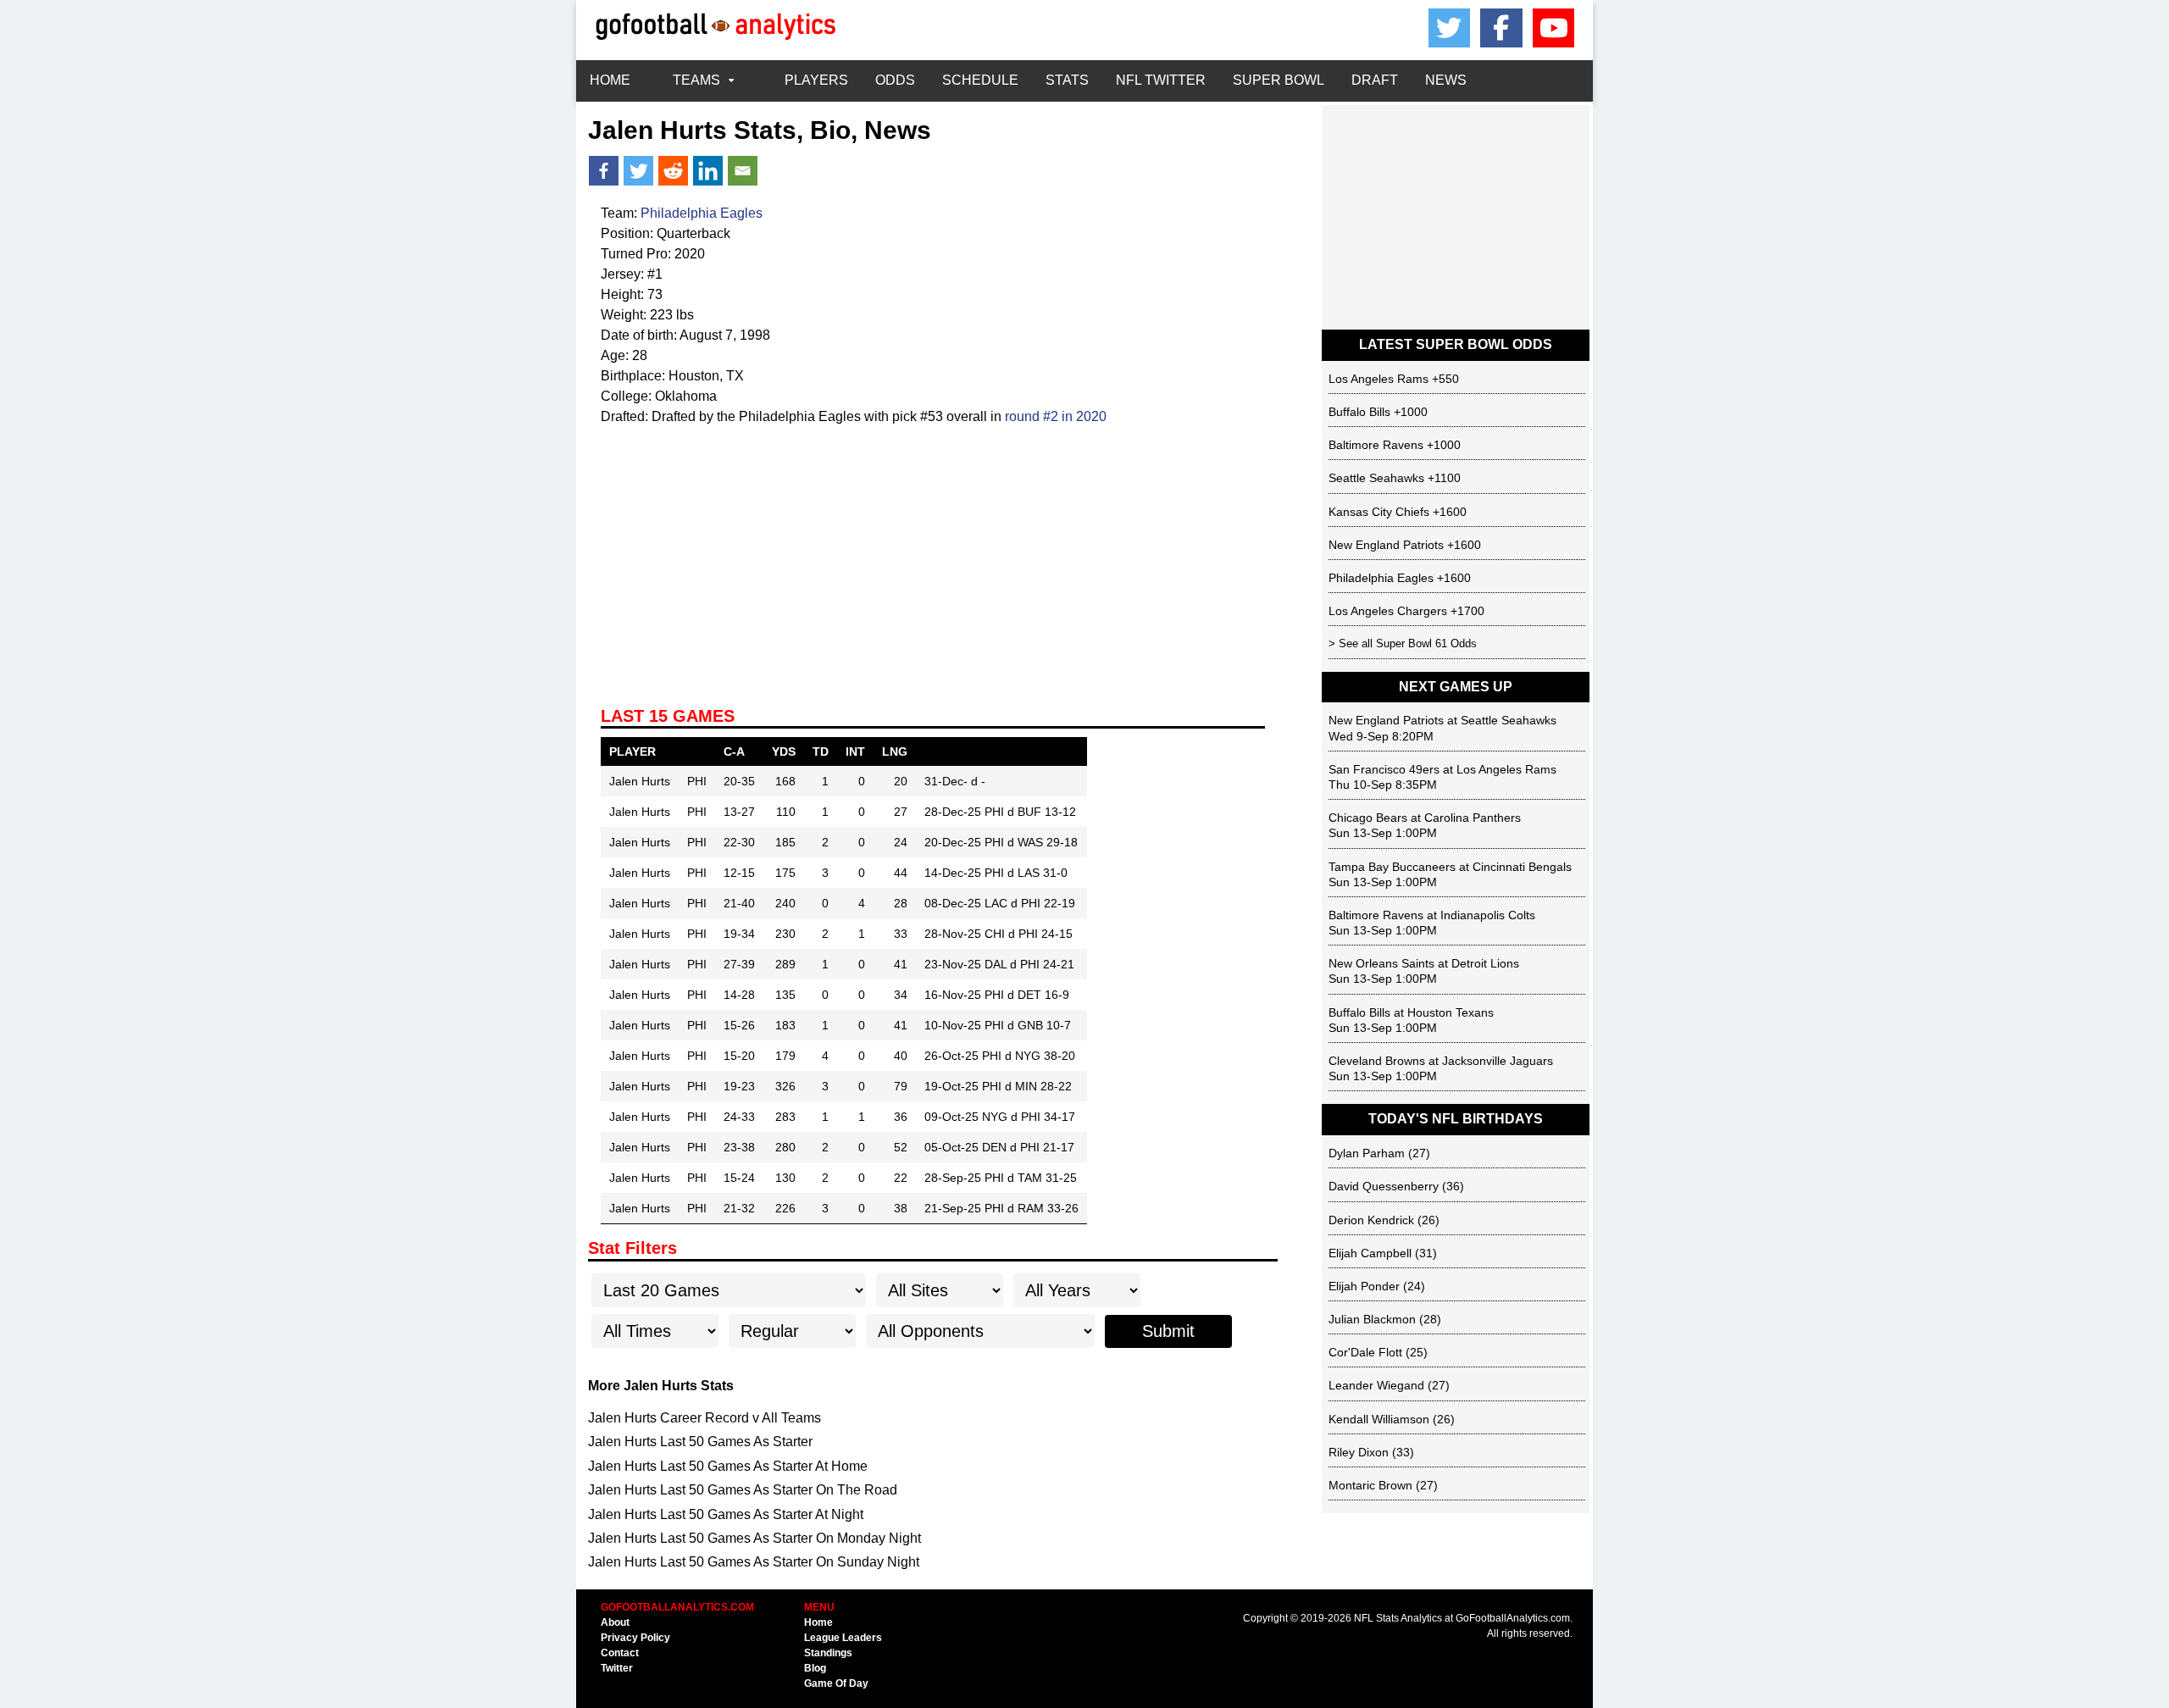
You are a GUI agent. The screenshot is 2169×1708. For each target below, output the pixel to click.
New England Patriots (1386, 545)
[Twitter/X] (1450, 28)
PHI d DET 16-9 (1027, 995)
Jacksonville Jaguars (1498, 1061)
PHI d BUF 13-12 (1030, 812)
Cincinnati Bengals (1522, 867)
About (615, 1622)
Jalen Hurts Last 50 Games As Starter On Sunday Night (754, 1562)
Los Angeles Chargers (1388, 611)
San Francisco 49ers (1384, 769)
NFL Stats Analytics (1398, 1618)
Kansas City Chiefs (1379, 512)
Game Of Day (836, 1683)
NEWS (1446, 80)
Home (818, 1622)
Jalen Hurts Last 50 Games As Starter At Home (728, 1466)
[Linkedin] (708, 171)
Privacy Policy (635, 1638)
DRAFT (1375, 80)
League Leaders (843, 1638)
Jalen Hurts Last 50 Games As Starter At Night (726, 1514)
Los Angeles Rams (1379, 379)
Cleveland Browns (1377, 1061)
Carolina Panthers (1473, 818)
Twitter (617, 1668)
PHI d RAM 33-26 (1032, 1208)
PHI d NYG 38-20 (1029, 1056)
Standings (828, 1653)
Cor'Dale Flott (1365, 1352)
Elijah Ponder (1364, 1286)
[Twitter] (638, 171)
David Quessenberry (1384, 1186)
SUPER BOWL (1279, 80)
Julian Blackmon (1372, 1319)
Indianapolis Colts (1488, 915)
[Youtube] (1554, 28)
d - (978, 781)
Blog (815, 1668)
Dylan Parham (1367, 1153)
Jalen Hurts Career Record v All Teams (705, 1418)
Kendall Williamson (1379, 1419)
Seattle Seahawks (1376, 478)
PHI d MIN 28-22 (1027, 1086)
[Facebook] (1501, 28)
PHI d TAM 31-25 (1031, 1178)
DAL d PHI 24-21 (1029, 964)
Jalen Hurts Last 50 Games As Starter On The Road (743, 1490)
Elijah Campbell (1370, 1253)
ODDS (895, 80)
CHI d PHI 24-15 (1029, 934)
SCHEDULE (980, 80)
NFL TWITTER (1161, 80)
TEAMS (696, 80)
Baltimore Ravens (1376, 445)
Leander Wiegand (1376, 1385)
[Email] (743, 171)
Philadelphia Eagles (702, 213)
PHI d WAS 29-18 (1031, 842)
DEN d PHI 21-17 (1028, 1147)
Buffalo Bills (1359, 412)
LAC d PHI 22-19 (1030, 903)
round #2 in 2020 (1056, 416)
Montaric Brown (1370, 1485)
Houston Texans (1451, 1012)
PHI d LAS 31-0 (1026, 873)
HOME (610, 80)
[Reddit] (673, 171)
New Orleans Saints (1381, 963)
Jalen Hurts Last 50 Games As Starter (700, 1442)
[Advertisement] (933, 554)
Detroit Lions (1485, 963)
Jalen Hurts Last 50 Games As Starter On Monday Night (754, 1538)
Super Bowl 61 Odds (1426, 643)
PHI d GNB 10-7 (1028, 1025)
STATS (1067, 80)
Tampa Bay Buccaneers (1392, 867)
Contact (620, 1653)
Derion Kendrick (1371, 1220)
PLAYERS (816, 80)
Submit (1168, 1331)
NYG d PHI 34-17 (1029, 1117)
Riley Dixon (1359, 1452)
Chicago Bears (1368, 818)
